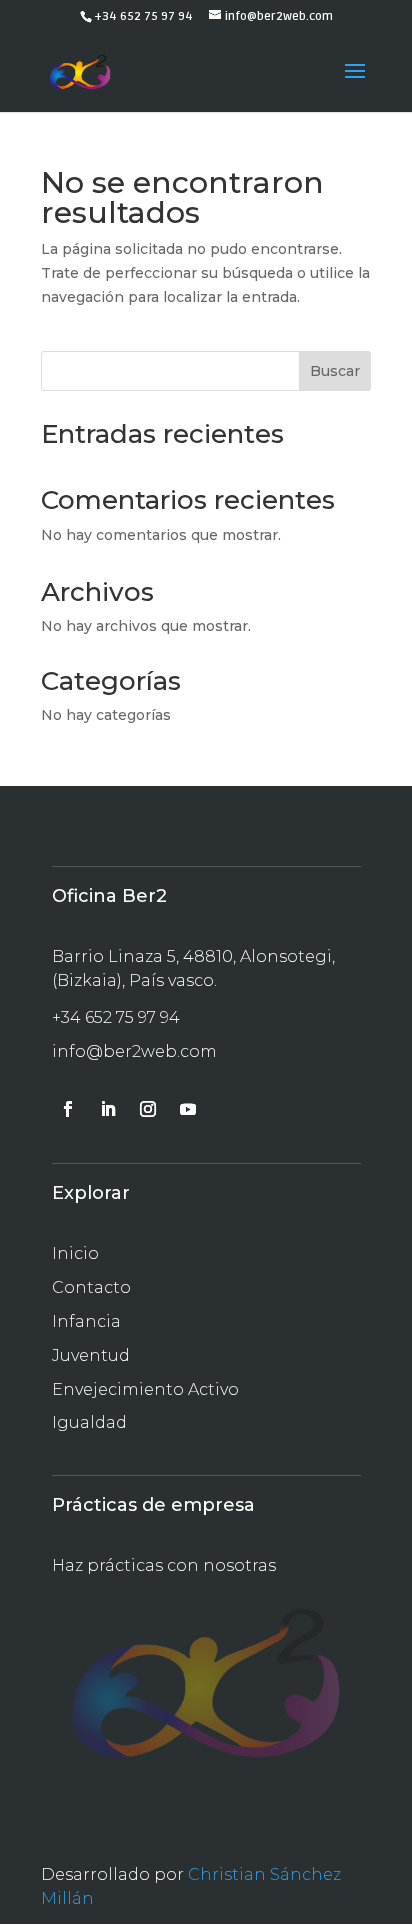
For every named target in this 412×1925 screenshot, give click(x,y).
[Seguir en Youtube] (188, 1109)
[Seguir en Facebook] (68, 1109)
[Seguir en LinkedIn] (108, 1109)
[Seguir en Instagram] (148, 1109)
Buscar (335, 371)
